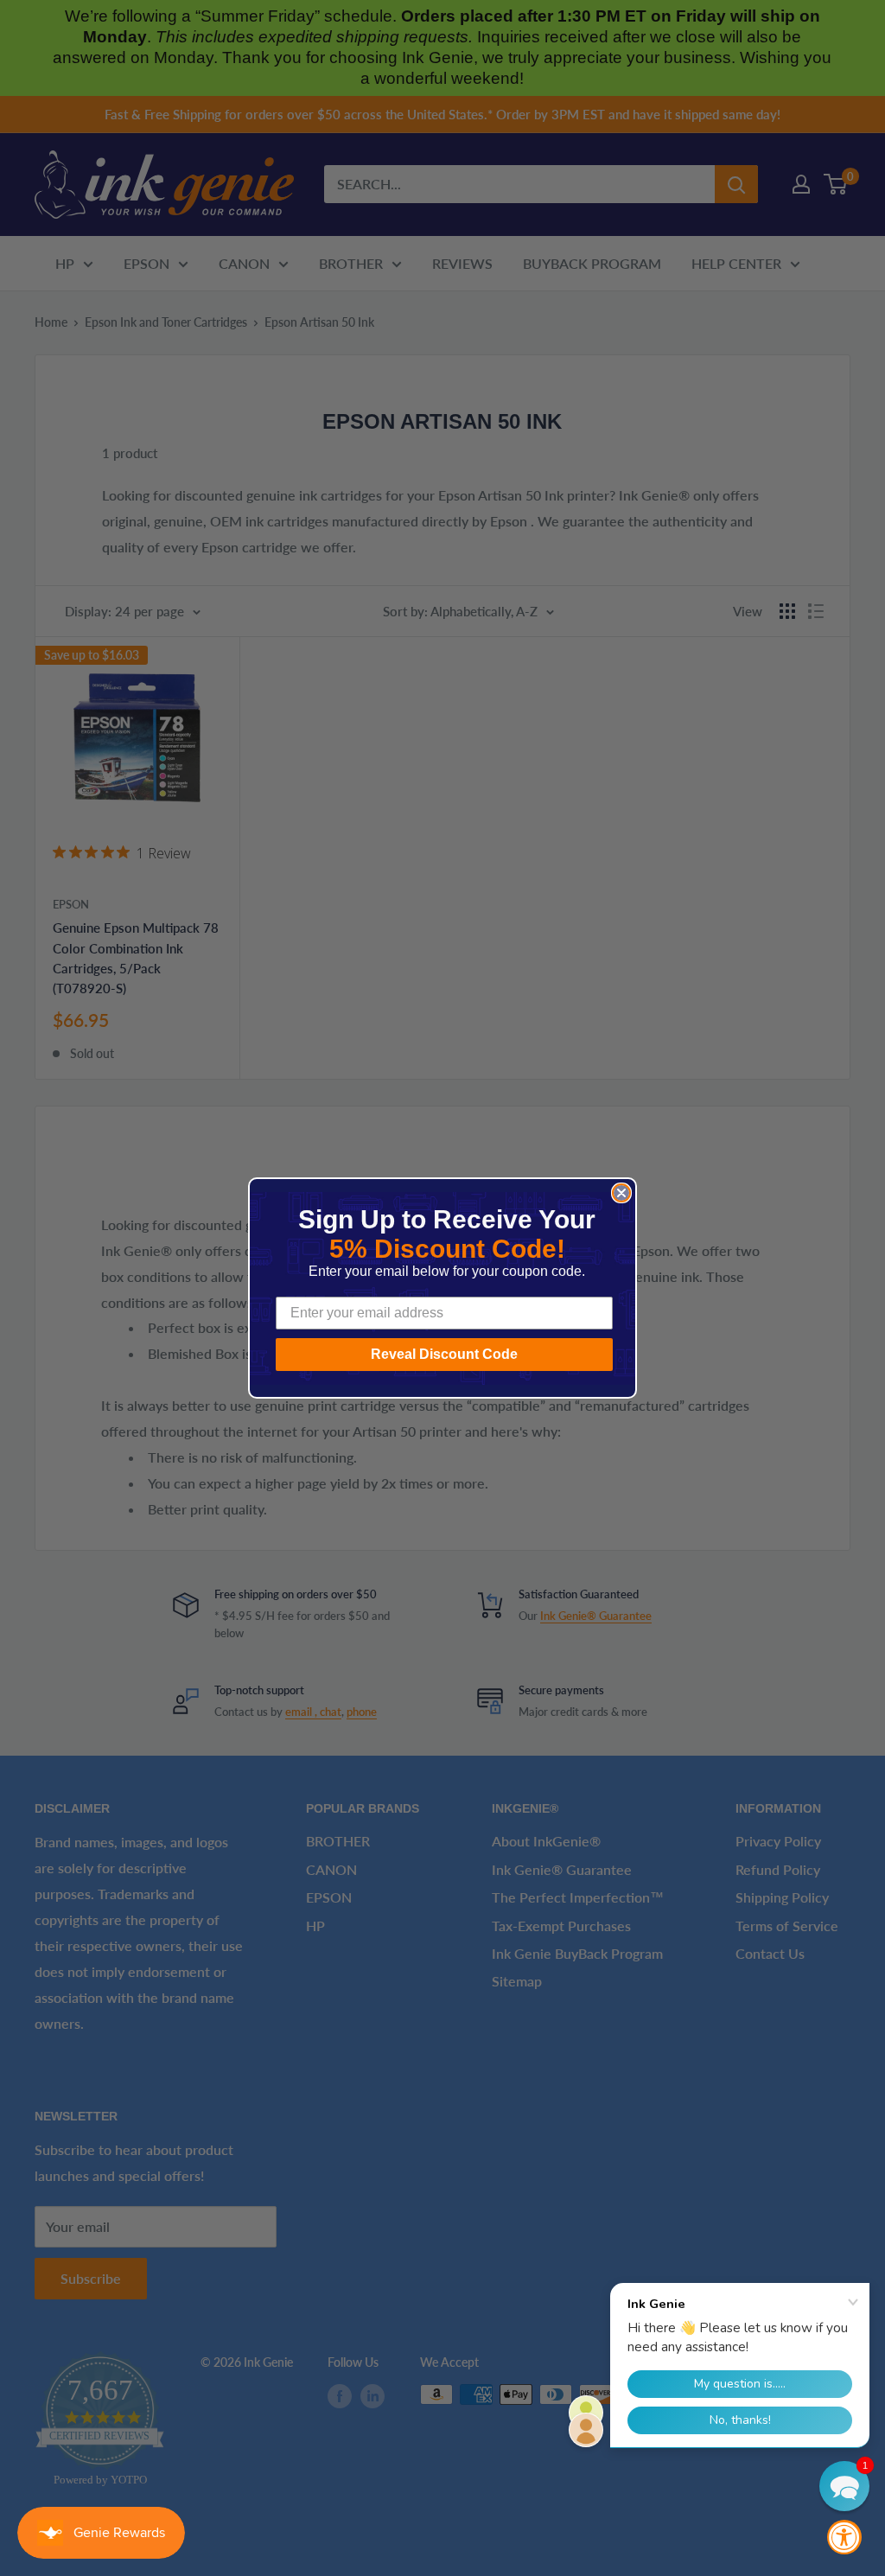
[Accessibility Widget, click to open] (844, 2537)
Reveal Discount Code (444, 1354)
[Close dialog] (621, 1193)
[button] (844, 2486)
